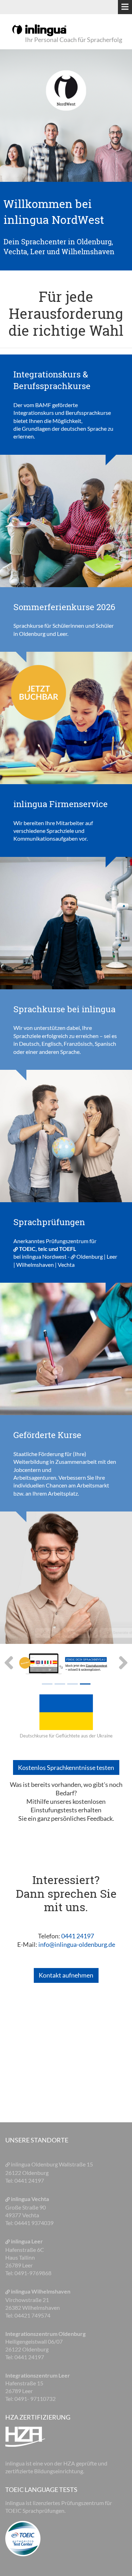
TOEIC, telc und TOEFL (48, 1249)
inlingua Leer (27, 2241)
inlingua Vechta (30, 2199)
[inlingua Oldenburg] (39, 30)
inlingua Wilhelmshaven (41, 2291)
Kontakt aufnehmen (66, 1975)
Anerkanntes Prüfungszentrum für (55, 1241)
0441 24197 (78, 1936)
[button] (10, 1664)
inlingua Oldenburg (35, 2164)
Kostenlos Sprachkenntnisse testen (66, 1767)
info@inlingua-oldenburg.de (77, 1944)
